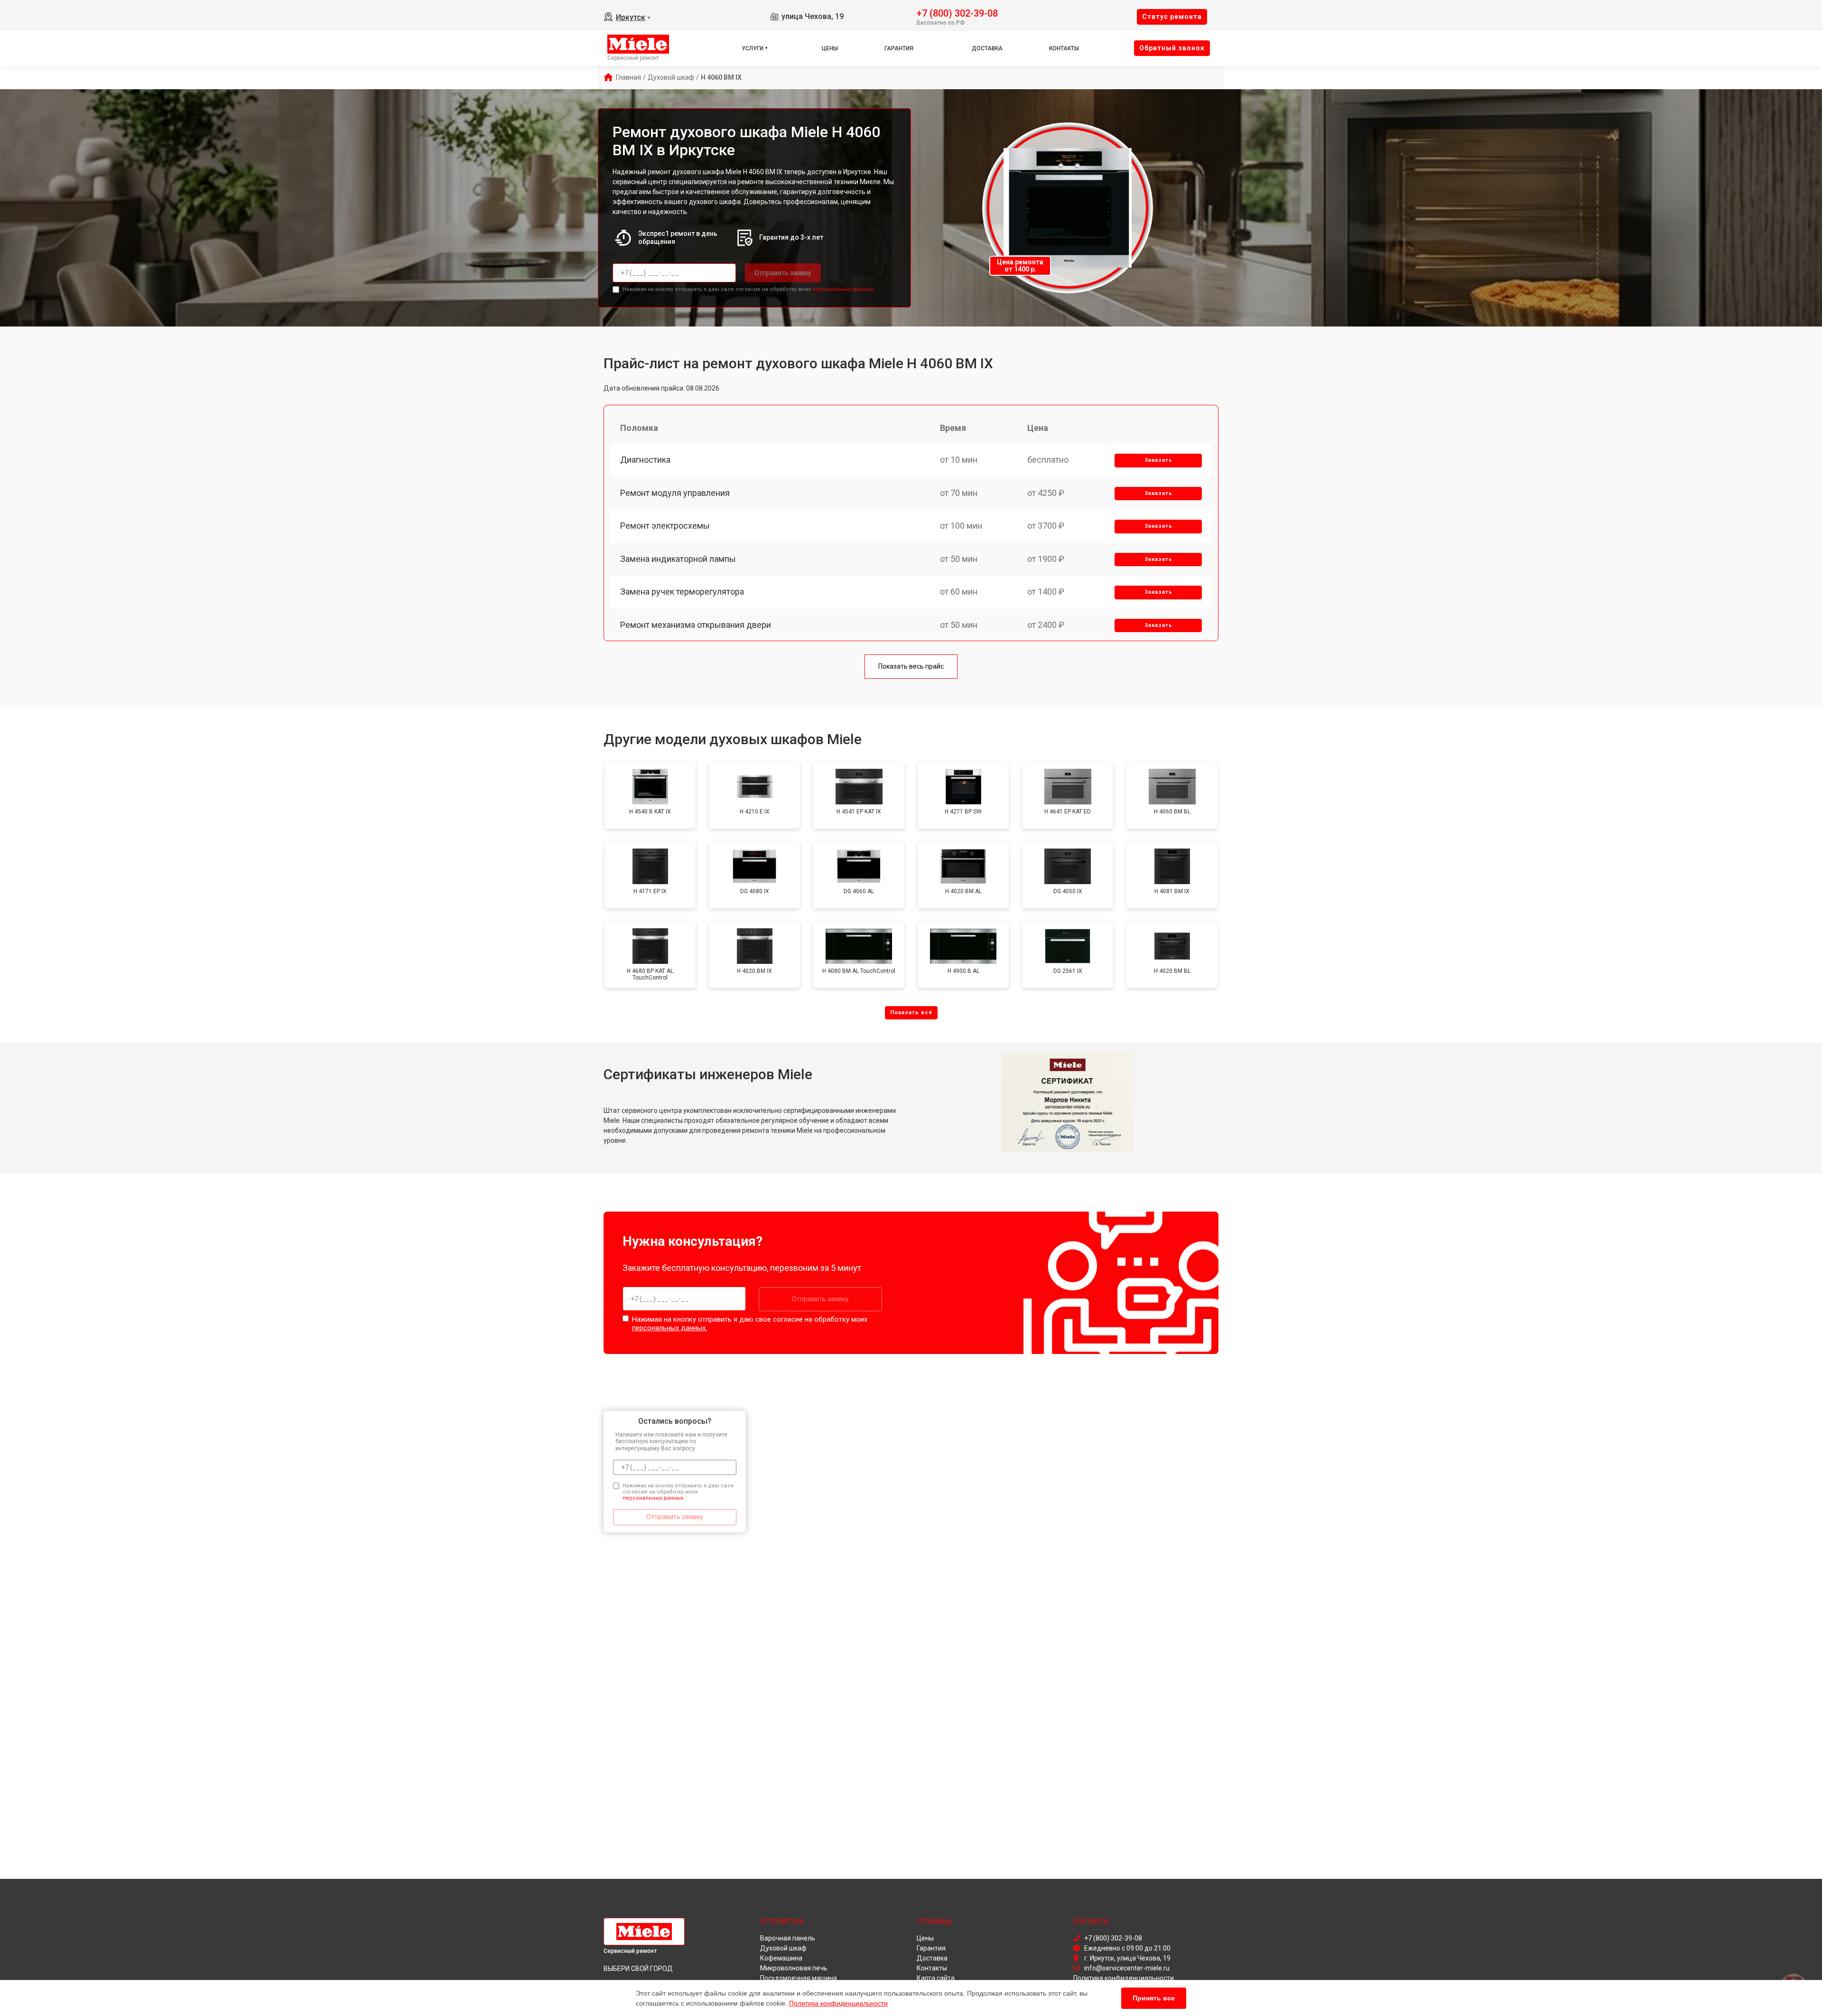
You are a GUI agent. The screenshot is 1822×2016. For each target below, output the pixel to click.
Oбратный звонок (1172, 48)
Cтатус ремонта (1172, 17)
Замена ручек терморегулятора (682, 592)
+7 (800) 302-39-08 (957, 13)
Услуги (753, 48)
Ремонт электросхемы (665, 526)
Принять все (1154, 1998)
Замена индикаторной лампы (678, 559)
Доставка (987, 48)
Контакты (1064, 48)
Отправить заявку (783, 273)
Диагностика (645, 460)
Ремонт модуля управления (675, 493)
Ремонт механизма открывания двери (696, 625)
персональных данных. (843, 289)
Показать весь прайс (911, 666)
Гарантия (899, 48)
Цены (830, 48)
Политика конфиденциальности (838, 2003)
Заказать (1158, 460)
